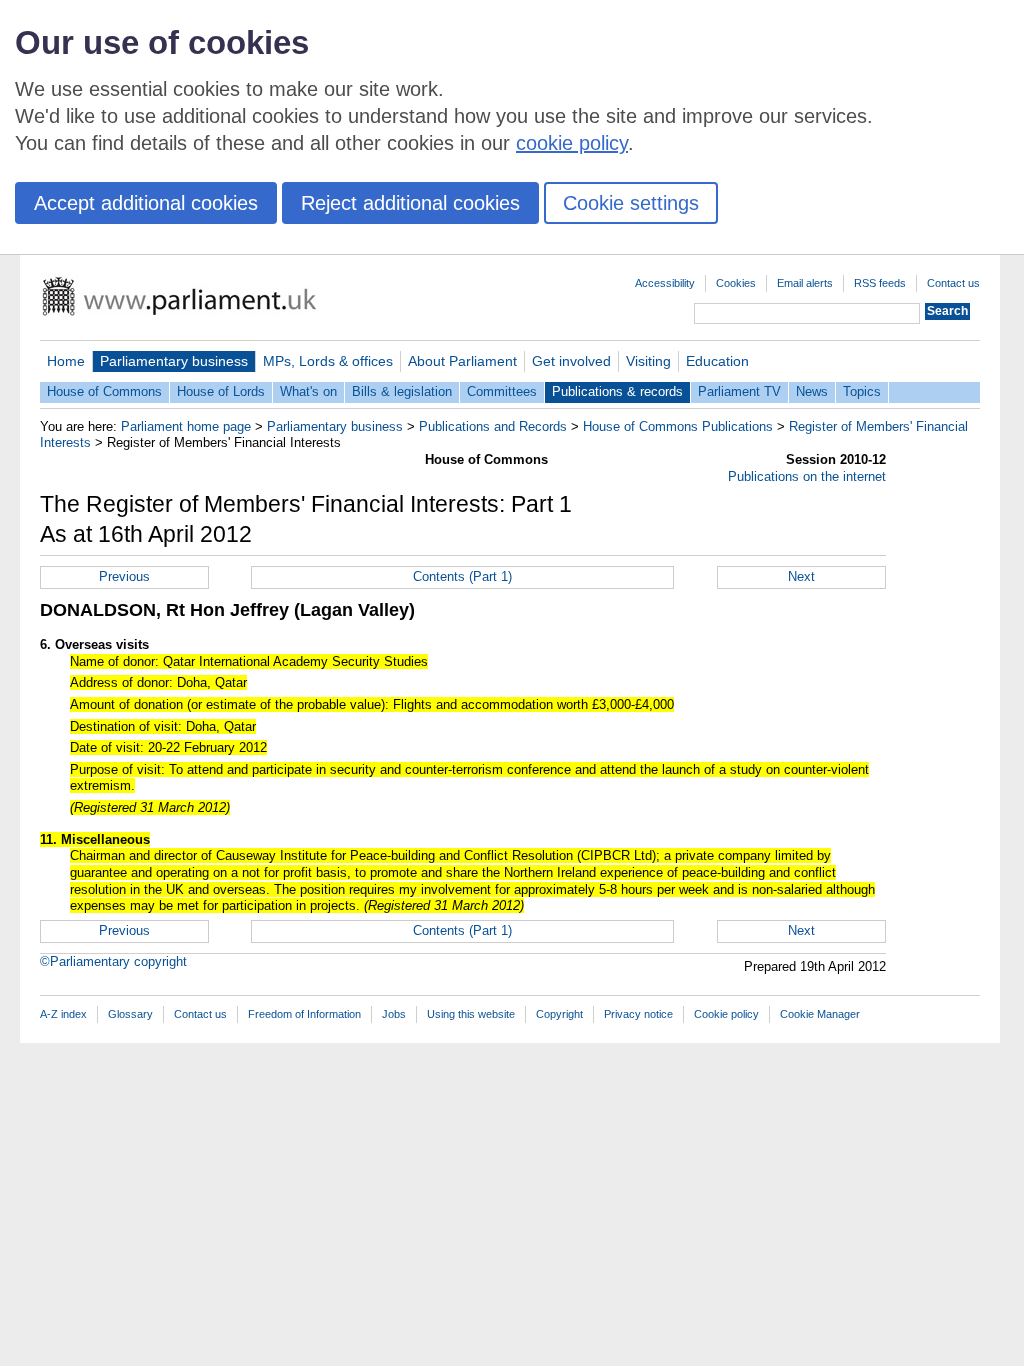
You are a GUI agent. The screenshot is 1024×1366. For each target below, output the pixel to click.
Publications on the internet (807, 476)
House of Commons (104, 391)
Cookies (736, 283)
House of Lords (221, 391)
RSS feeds (880, 283)
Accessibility (665, 283)
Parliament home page (186, 426)
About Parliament (462, 361)
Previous (124, 576)
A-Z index (63, 1014)
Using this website (471, 1014)
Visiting (648, 361)
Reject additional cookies (410, 203)
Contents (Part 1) (462, 576)
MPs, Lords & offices (328, 361)
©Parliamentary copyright (113, 961)
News (812, 391)
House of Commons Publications (678, 426)
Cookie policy (726, 1014)
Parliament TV (739, 391)
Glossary (130, 1014)
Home (66, 361)
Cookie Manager (820, 1014)
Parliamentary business (174, 361)
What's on (308, 391)
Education (717, 361)
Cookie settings (631, 203)
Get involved (571, 361)
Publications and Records (493, 426)
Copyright (559, 1014)
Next (801, 576)
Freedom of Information (304, 1014)
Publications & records (617, 391)
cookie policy (572, 143)
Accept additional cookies (146, 203)
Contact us (953, 283)
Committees (502, 391)
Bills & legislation (402, 391)
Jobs (394, 1014)
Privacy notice (638, 1014)
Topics (862, 391)
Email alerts (805, 283)
